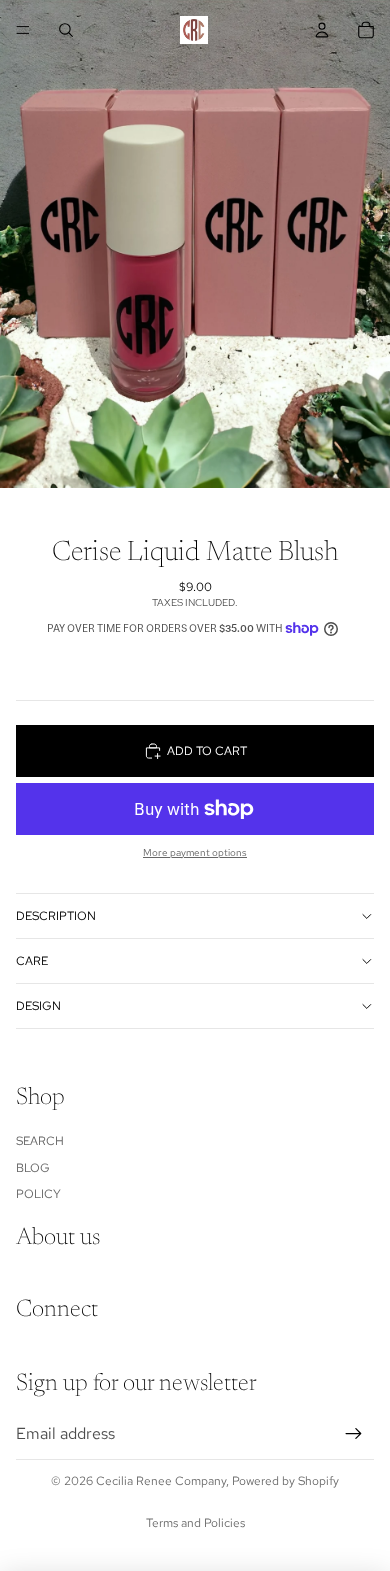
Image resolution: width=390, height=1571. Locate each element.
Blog (33, 1168)
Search (40, 1141)
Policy (38, 1194)
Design (38, 1006)
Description (56, 916)
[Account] (322, 30)
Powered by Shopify (285, 1481)
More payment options (195, 852)
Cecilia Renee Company (161, 1481)
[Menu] (23, 30)
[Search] (66, 30)
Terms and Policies (195, 1523)
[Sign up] (354, 1434)
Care (32, 961)
